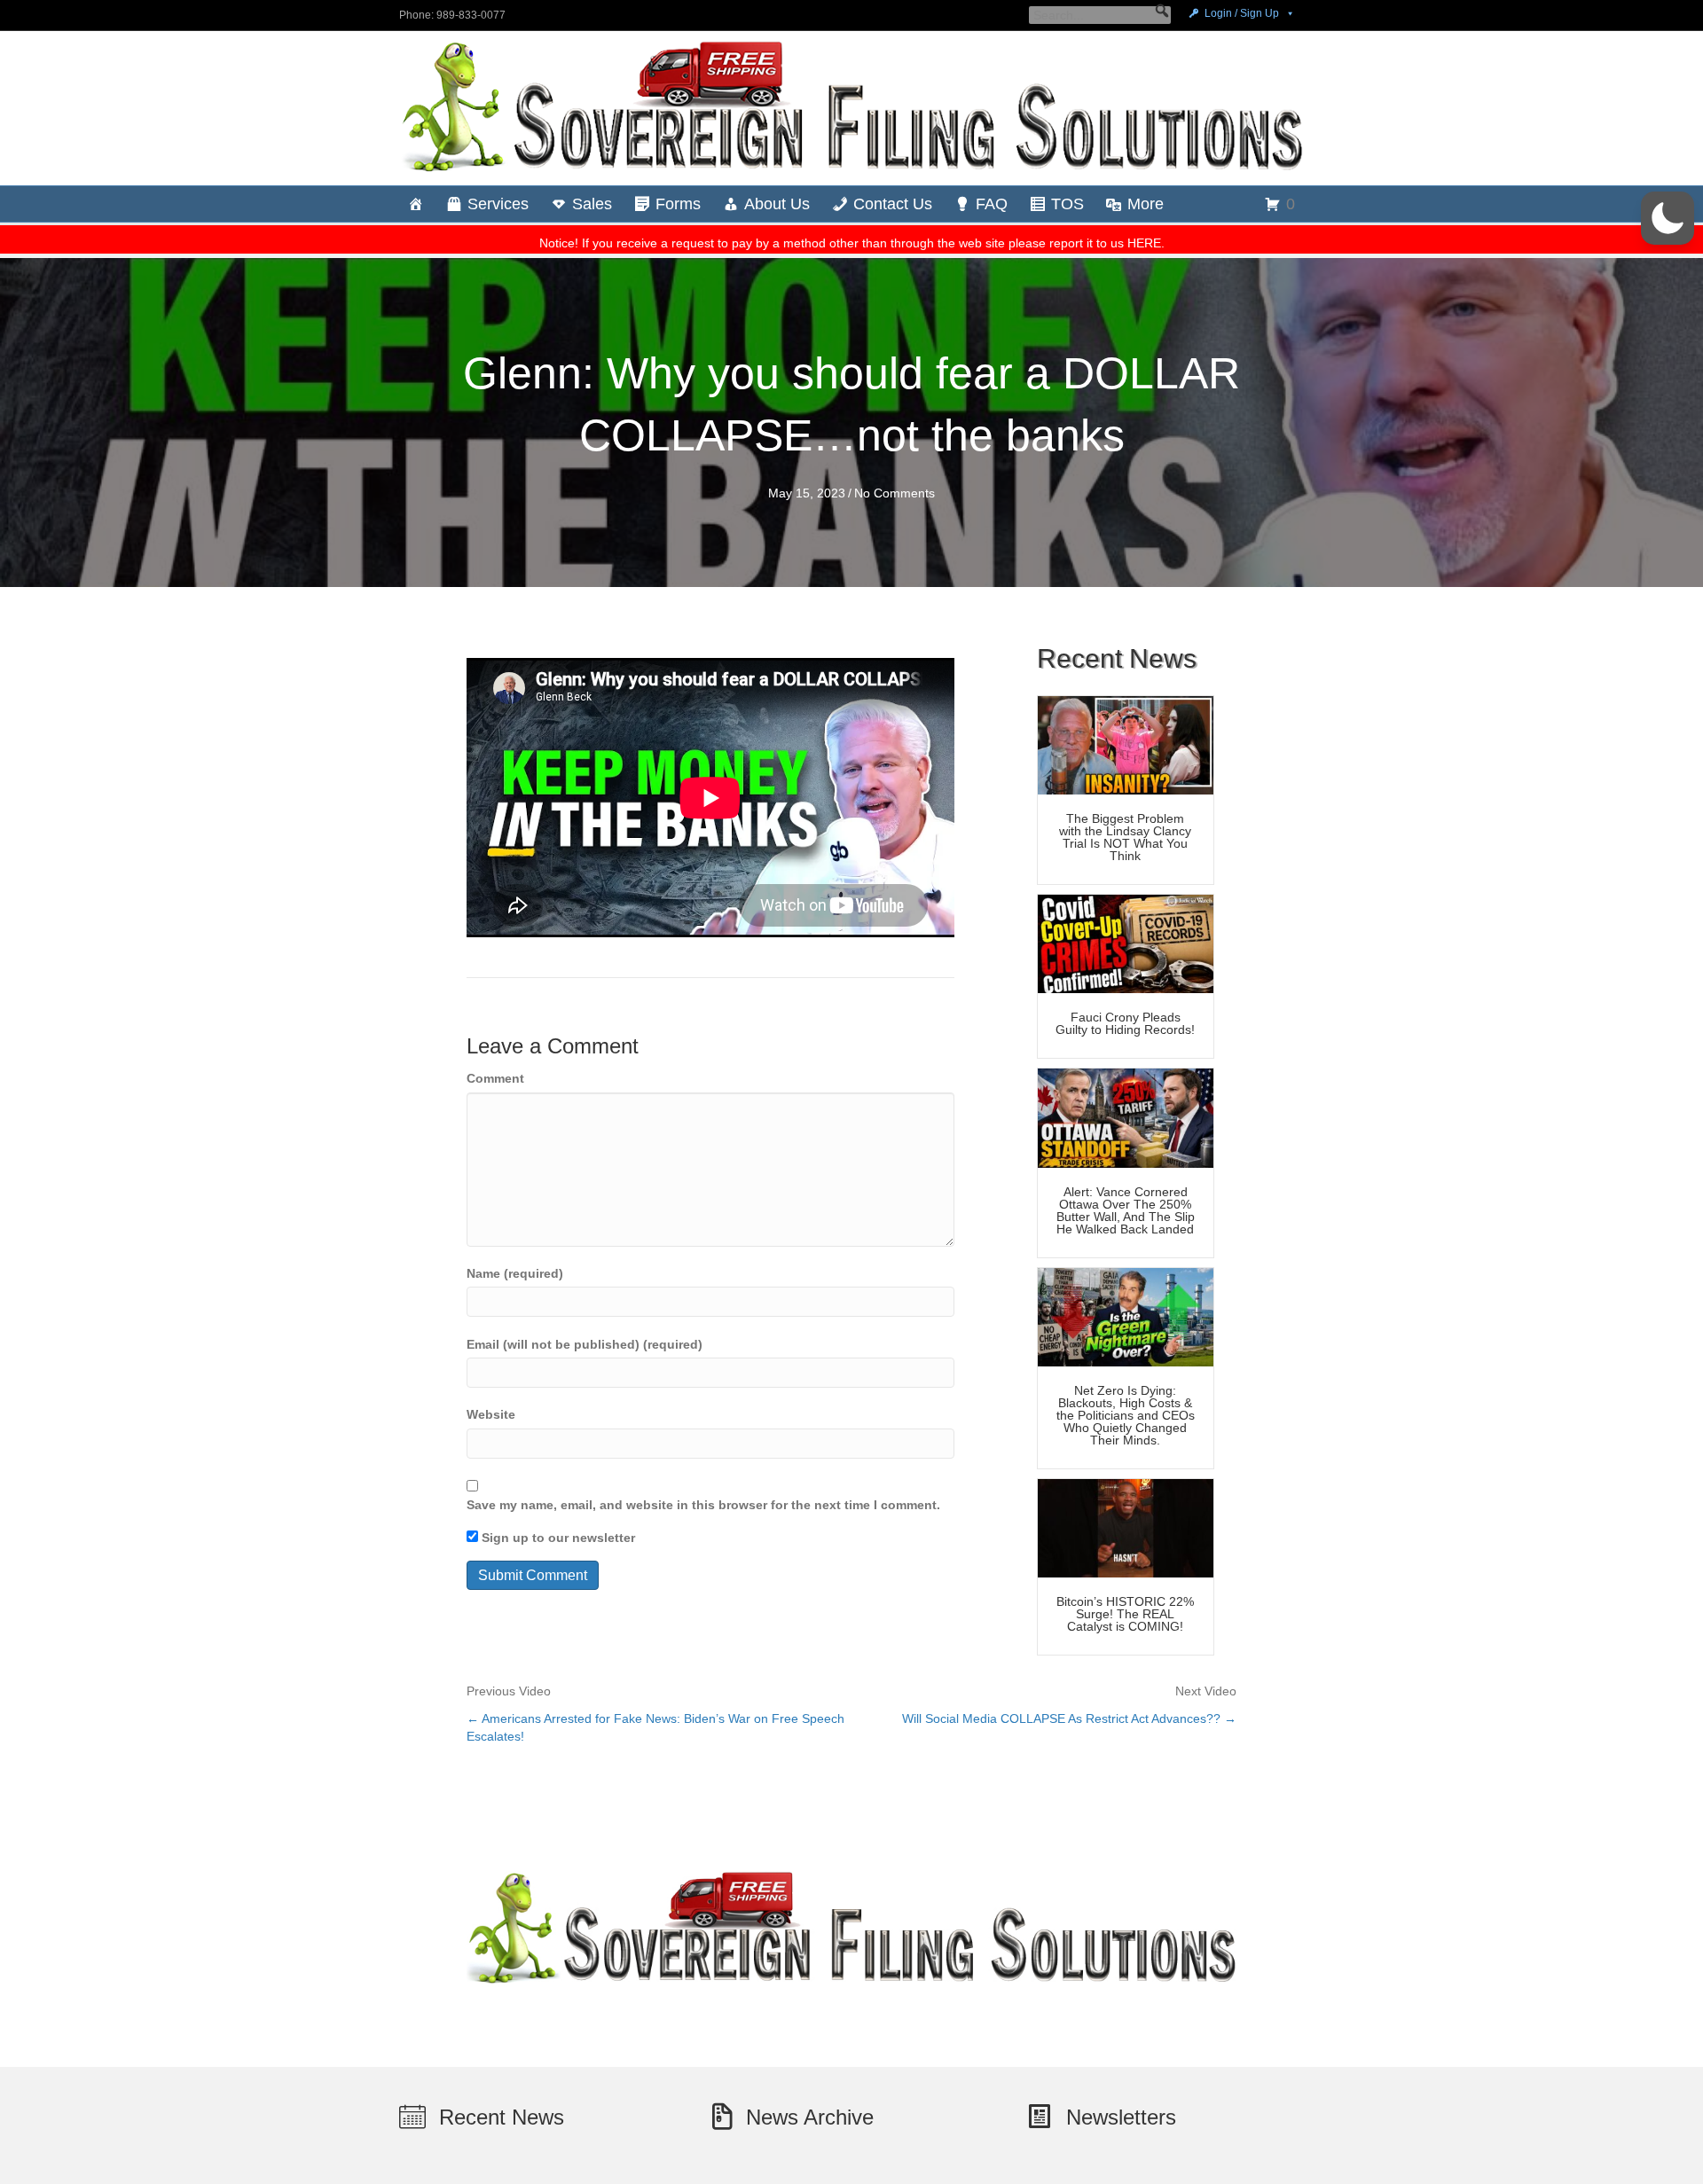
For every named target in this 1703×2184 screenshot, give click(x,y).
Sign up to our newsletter (557, 1538)
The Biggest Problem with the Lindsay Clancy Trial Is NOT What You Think (1125, 837)
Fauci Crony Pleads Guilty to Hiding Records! (1125, 1023)
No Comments (895, 493)
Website (491, 1414)
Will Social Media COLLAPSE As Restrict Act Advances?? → (1069, 1718)
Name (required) (515, 1273)
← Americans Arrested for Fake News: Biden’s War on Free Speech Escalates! (655, 1727)
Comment (495, 1078)
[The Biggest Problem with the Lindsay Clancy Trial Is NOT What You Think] (1126, 744)
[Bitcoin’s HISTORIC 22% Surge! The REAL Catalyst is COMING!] (1126, 1527)
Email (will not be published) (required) (585, 1344)
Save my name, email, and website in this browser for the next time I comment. (703, 1505)
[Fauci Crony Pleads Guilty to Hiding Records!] (1126, 943)
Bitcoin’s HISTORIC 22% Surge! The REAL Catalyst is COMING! (1125, 1614)
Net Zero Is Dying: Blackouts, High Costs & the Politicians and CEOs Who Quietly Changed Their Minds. (1126, 1415)
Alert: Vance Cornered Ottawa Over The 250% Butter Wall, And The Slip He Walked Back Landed (1126, 1210)
